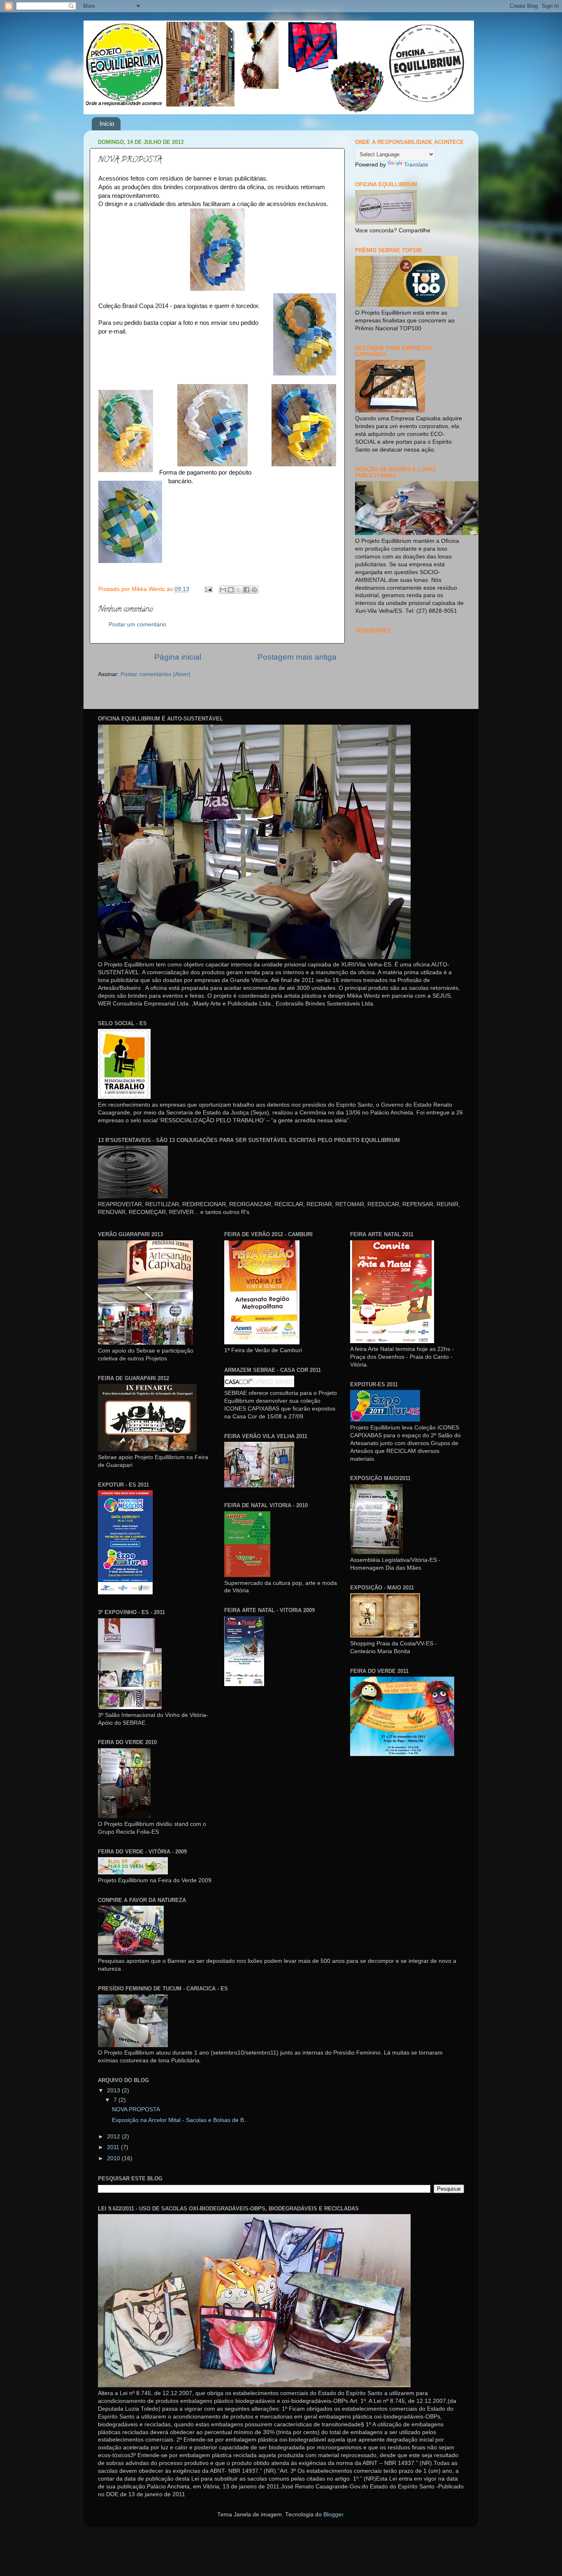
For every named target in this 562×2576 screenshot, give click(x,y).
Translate (416, 165)
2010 (114, 2158)
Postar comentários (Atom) (156, 674)
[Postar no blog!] (231, 590)
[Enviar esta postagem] (208, 589)
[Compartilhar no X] (239, 590)
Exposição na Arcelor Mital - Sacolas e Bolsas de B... (180, 2120)
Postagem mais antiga (297, 657)
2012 (114, 2137)
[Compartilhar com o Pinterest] (254, 590)
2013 (114, 2091)
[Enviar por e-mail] (223, 590)
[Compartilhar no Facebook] (246, 590)
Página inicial (178, 657)
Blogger (333, 2515)
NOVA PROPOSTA (136, 2109)
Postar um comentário (137, 624)
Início (107, 124)
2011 (114, 2147)
